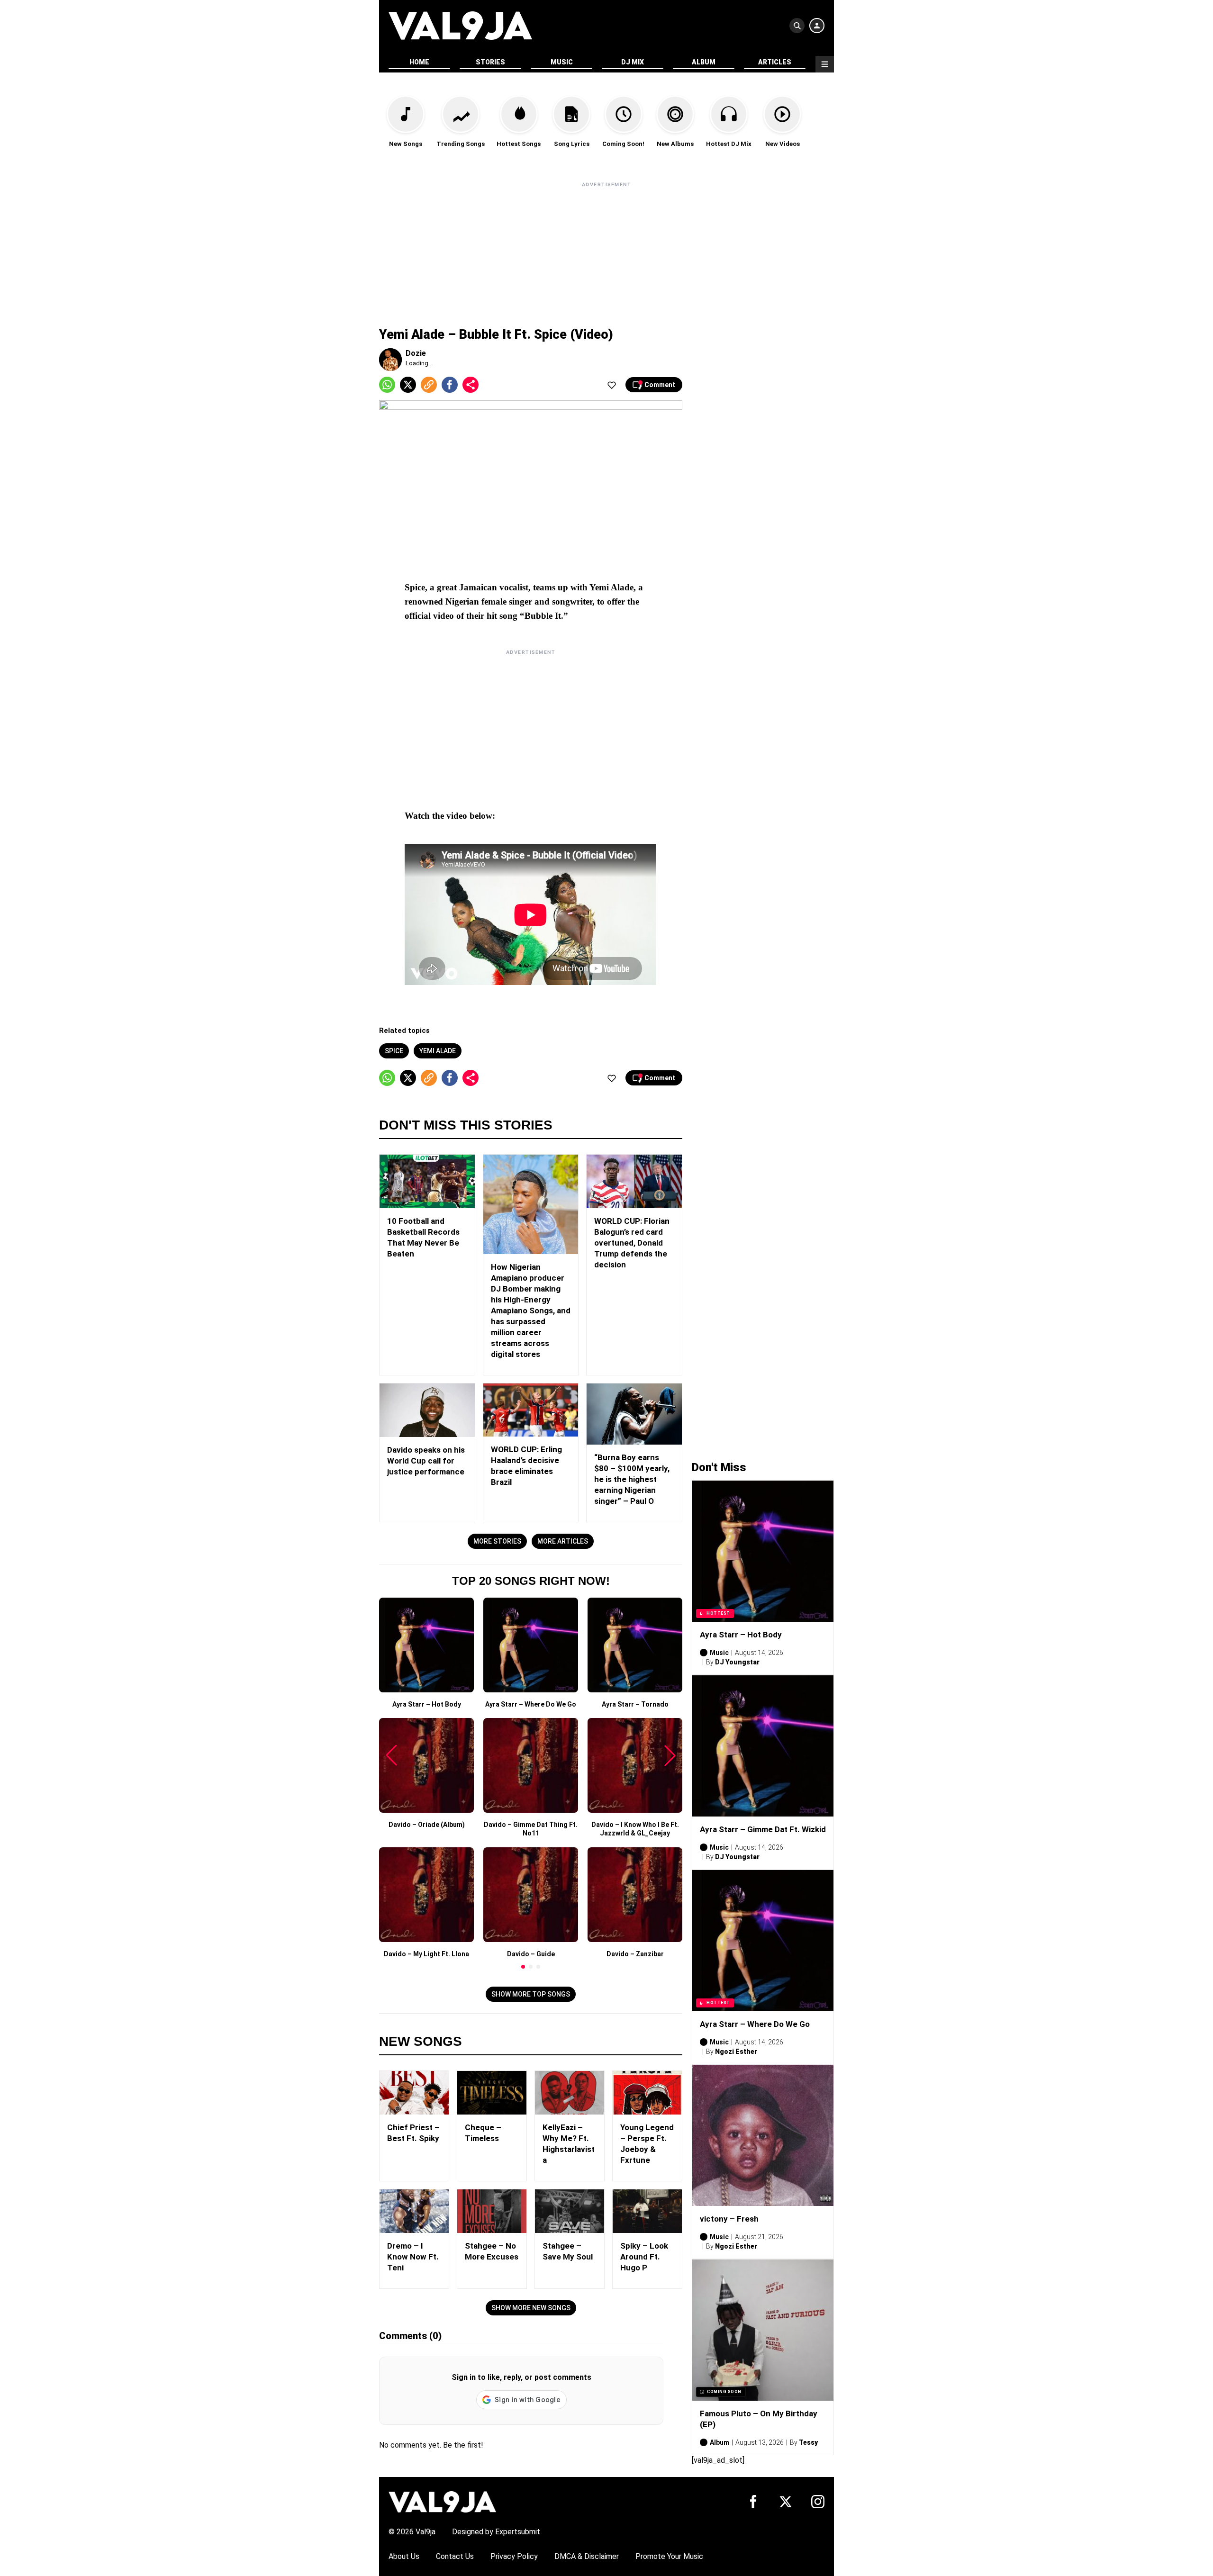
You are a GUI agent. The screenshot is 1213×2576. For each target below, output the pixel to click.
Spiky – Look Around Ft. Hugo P (644, 2257)
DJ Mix (633, 62)
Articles (775, 62)
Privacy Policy (514, 2556)
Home (419, 62)
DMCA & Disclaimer (587, 2556)
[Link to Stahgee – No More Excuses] (492, 2211)
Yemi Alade (438, 1051)
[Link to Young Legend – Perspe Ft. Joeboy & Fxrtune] (647, 2093)
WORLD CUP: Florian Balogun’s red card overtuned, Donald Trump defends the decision (632, 1243)
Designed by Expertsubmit (496, 2532)
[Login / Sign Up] (817, 26)
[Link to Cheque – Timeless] (492, 2093)
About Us (404, 2556)
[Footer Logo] (442, 2501)
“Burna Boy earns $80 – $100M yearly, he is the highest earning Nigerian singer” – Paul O (632, 1479)
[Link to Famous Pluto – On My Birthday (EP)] (763, 2330)
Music (562, 62)
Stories (490, 62)
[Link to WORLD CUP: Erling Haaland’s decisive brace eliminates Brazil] (531, 1410)
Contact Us (455, 2556)
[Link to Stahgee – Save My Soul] (570, 2211)
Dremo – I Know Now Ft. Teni (413, 2257)
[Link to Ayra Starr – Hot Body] (763, 1551)
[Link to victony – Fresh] (763, 2135)
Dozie (416, 353)
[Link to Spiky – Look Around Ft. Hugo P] (647, 2211)
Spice (394, 1051)
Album (704, 62)
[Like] (612, 385)
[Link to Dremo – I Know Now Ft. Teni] (414, 2211)
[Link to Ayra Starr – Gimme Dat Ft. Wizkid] (763, 1746)
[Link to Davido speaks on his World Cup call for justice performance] (427, 1410)
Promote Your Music (669, 2556)
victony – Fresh (729, 2219)
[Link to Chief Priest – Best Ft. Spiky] (414, 2093)
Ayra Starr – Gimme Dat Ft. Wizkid (763, 1829)
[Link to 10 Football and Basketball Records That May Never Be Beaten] (427, 1181)
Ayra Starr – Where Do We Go (755, 2024)
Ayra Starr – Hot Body (741, 1635)
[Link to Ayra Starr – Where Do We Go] (763, 1941)
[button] (523, 1967)
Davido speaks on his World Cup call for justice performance (426, 1461)
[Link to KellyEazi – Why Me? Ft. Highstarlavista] (570, 2093)
